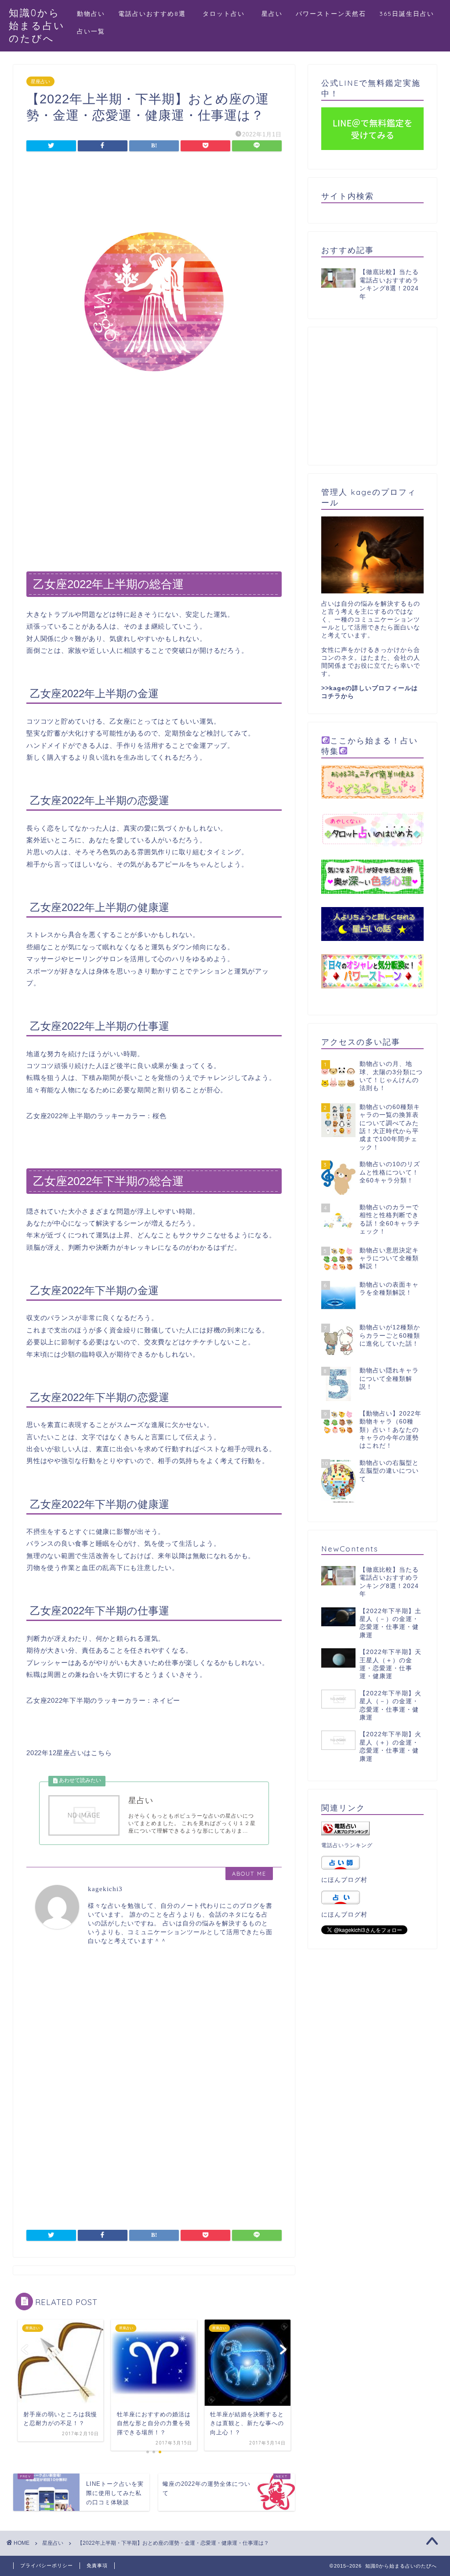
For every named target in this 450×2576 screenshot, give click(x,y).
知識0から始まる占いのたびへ (37, 25)
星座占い (40, 81)
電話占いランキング (347, 1845)
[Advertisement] (154, 183)
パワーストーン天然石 (331, 14)
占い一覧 (91, 31)
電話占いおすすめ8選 (152, 14)
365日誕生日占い (407, 14)
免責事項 (97, 2565)
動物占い (91, 14)
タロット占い (227, 14)
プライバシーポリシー (47, 2565)
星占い (272, 14)
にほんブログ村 (344, 1880)
